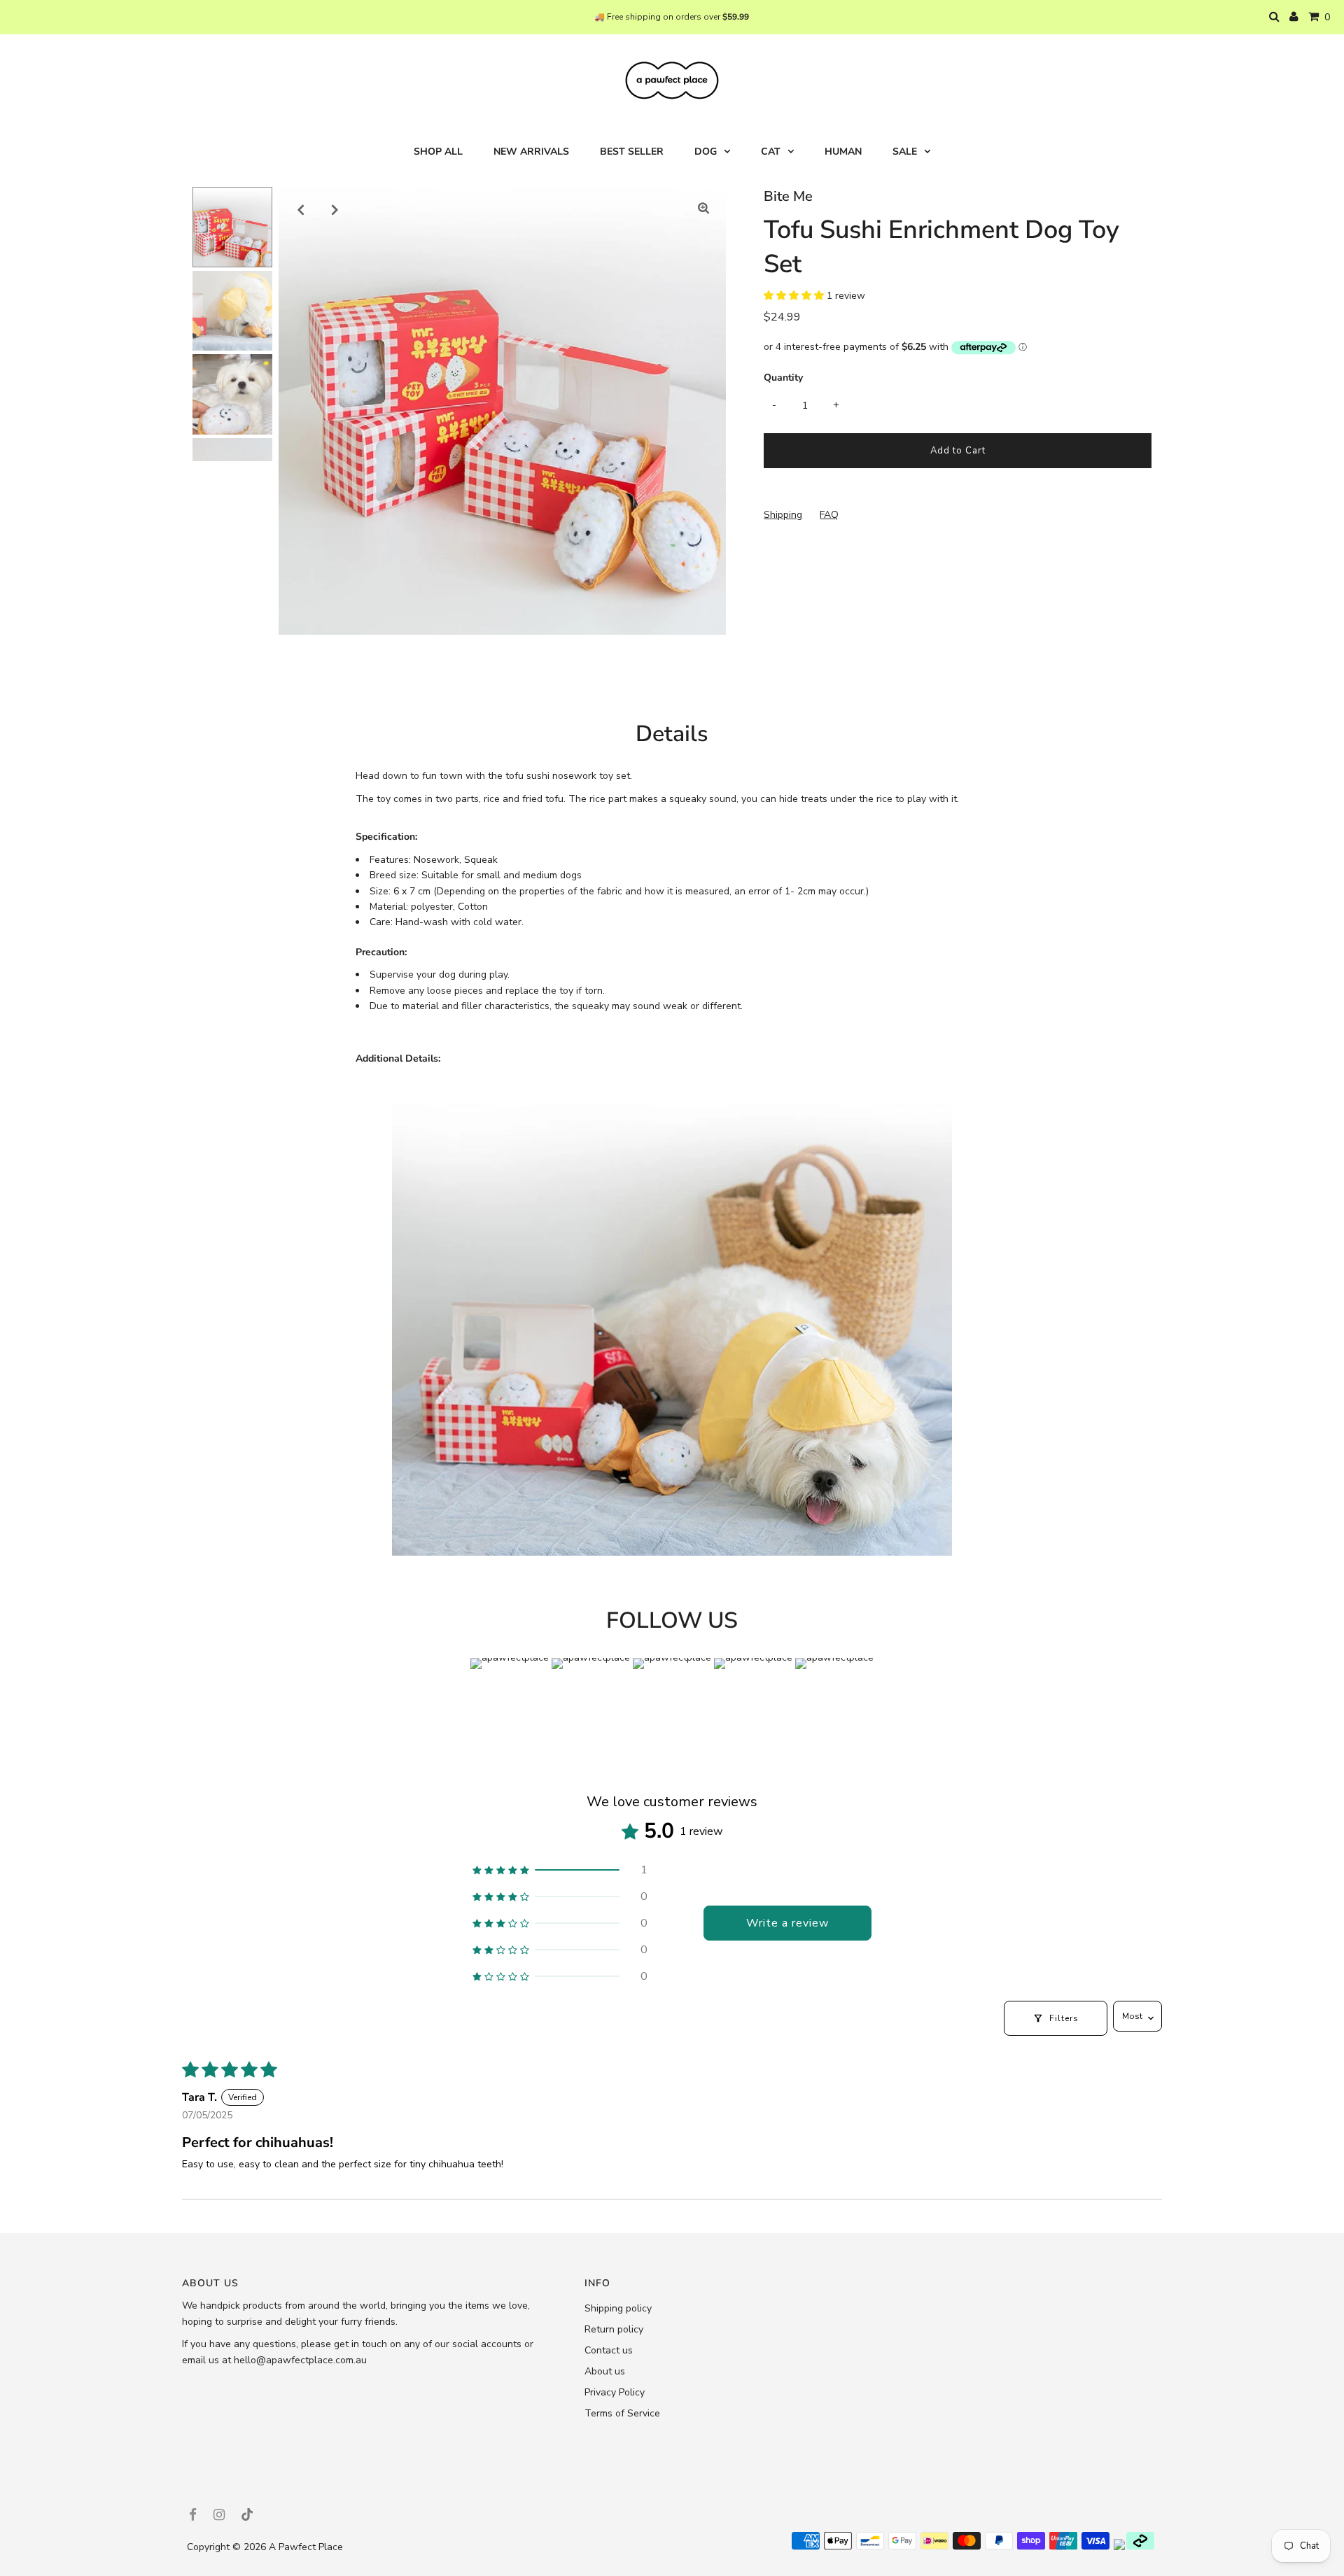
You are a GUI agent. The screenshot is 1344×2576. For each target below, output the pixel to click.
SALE (905, 152)
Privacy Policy (615, 2392)
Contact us (609, 2350)
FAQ (829, 515)
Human (843, 152)
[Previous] (301, 209)
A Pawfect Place (306, 2547)
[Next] (335, 209)
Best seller (632, 152)
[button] (795, 296)
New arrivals (531, 152)
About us (605, 2371)
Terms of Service (622, 2413)
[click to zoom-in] (703, 209)
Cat (771, 152)
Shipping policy (618, 2308)
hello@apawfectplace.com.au (300, 2360)
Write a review (787, 1923)
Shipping (783, 515)
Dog (706, 152)
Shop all (438, 152)
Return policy (614, 2329)
